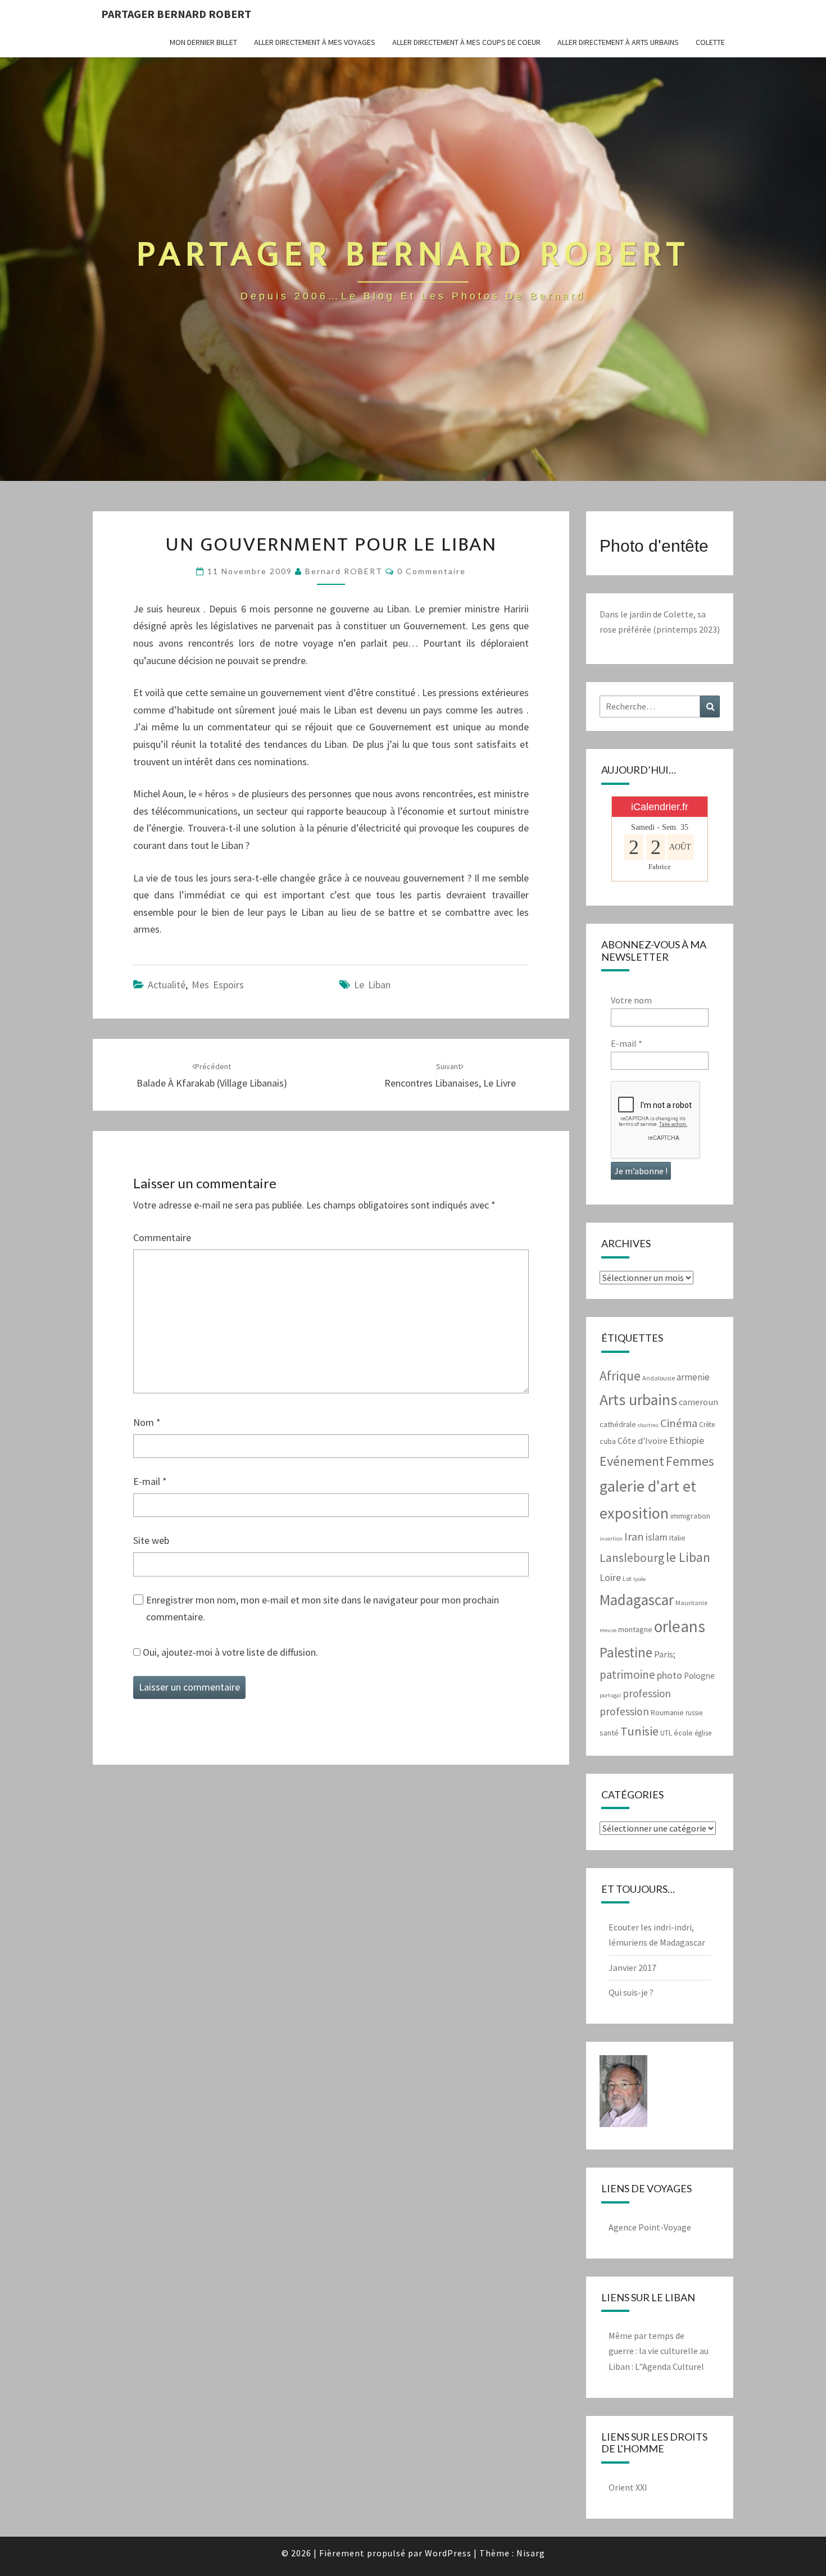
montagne (635, 1629)
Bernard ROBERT (344, 571)
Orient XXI (628, 2487)
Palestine (626, 1652)
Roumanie (667, 1712)
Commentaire (162, 1237)
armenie (693, 1377)
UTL (666, 1733)
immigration (690, 1516)
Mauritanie (691, 1603)
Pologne (699, 1676)
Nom (147, 1422)
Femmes (690, 1461)
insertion (611, 1539)
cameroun (698, 1402)
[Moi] (623, 2095)
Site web (151, 1540)
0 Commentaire (432, 571)
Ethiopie (687, 1441)
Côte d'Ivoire (643, 1441)
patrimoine (627, 1675)
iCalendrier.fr (660, 807)
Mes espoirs (218, 985)
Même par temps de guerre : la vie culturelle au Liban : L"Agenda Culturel (659, 2351)
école (683, 1733)
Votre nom (631, 1000)
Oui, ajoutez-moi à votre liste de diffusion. (229, 1652)
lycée (639, 1579)
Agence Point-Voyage (650, 2227)
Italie (677, 1538)
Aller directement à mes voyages (315, 42)
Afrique (620, 1376)
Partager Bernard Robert (176, 14)
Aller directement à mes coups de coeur (466, 42)
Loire (610, 1577)
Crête (707, 1425)
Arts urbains (638, 1400)
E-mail (150, 1481)
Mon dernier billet (203, 42)
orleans (680, 1626)
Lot (627, 1578)
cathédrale (618, 1424)
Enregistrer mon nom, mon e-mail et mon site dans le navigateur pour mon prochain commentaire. (323, 1609)
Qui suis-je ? (631, 1992)
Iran (634, 1537)
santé (609, 1733)
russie (694, 1713)
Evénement (632, 1461)
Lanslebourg (632, 1558)
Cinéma (679, 1423)
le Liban (372, 985)
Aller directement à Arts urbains (618, 42)
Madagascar (637, 1600)
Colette (710, 42)
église (703, 1733)
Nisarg (531, 2553)
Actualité (167, 985)
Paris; (665, 1654)
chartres (648, 1425)
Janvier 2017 (632, 1968)
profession (647, 1693)
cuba (608, 1441)
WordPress (448, 2553)
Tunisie (639, 1731)
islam (657, 1537)
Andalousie (659, 1378)
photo (670, 1675)
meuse (608, 1630)
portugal (610, 1695)
